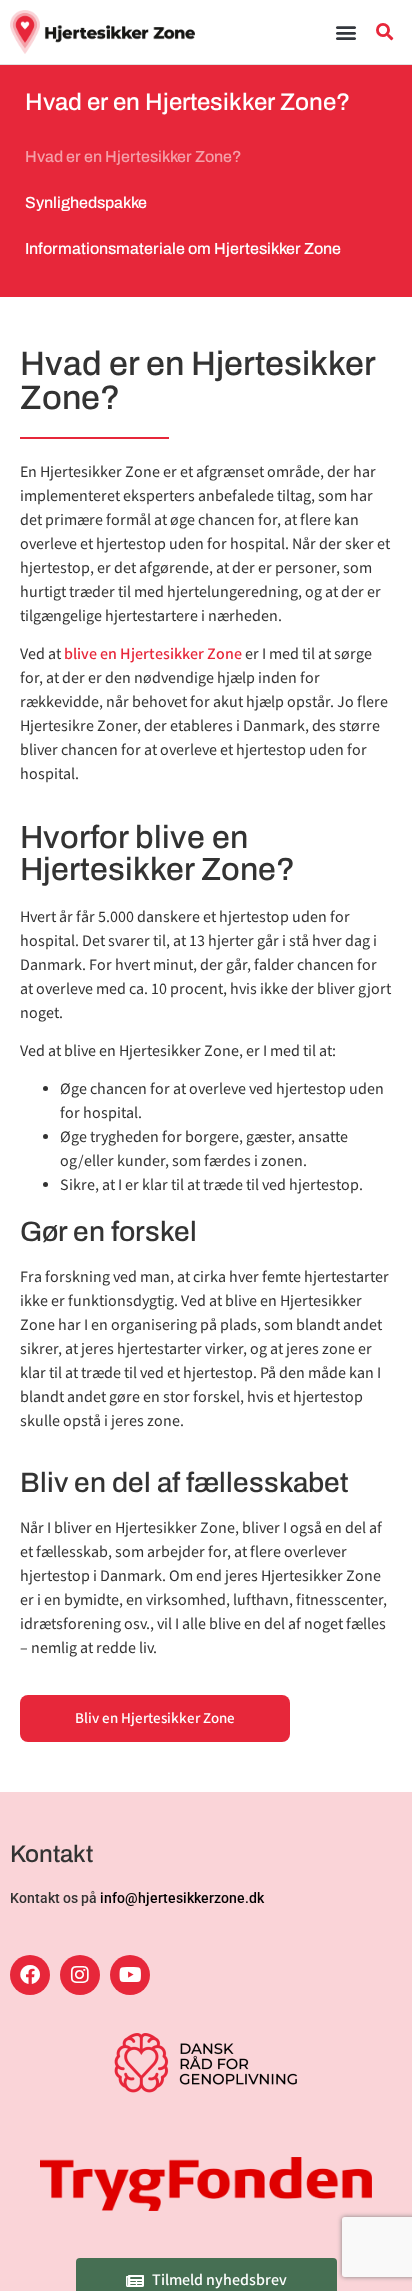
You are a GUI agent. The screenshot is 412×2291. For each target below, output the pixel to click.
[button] (346, 31)
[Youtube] (130, 1975)
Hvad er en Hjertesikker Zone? (133, 156)
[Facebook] (30, 1975)
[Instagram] (80, 1975)
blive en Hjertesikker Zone (153, 654)
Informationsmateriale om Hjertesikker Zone (183, 248)
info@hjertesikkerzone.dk (182, 1898)
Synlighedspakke (86, 202)
